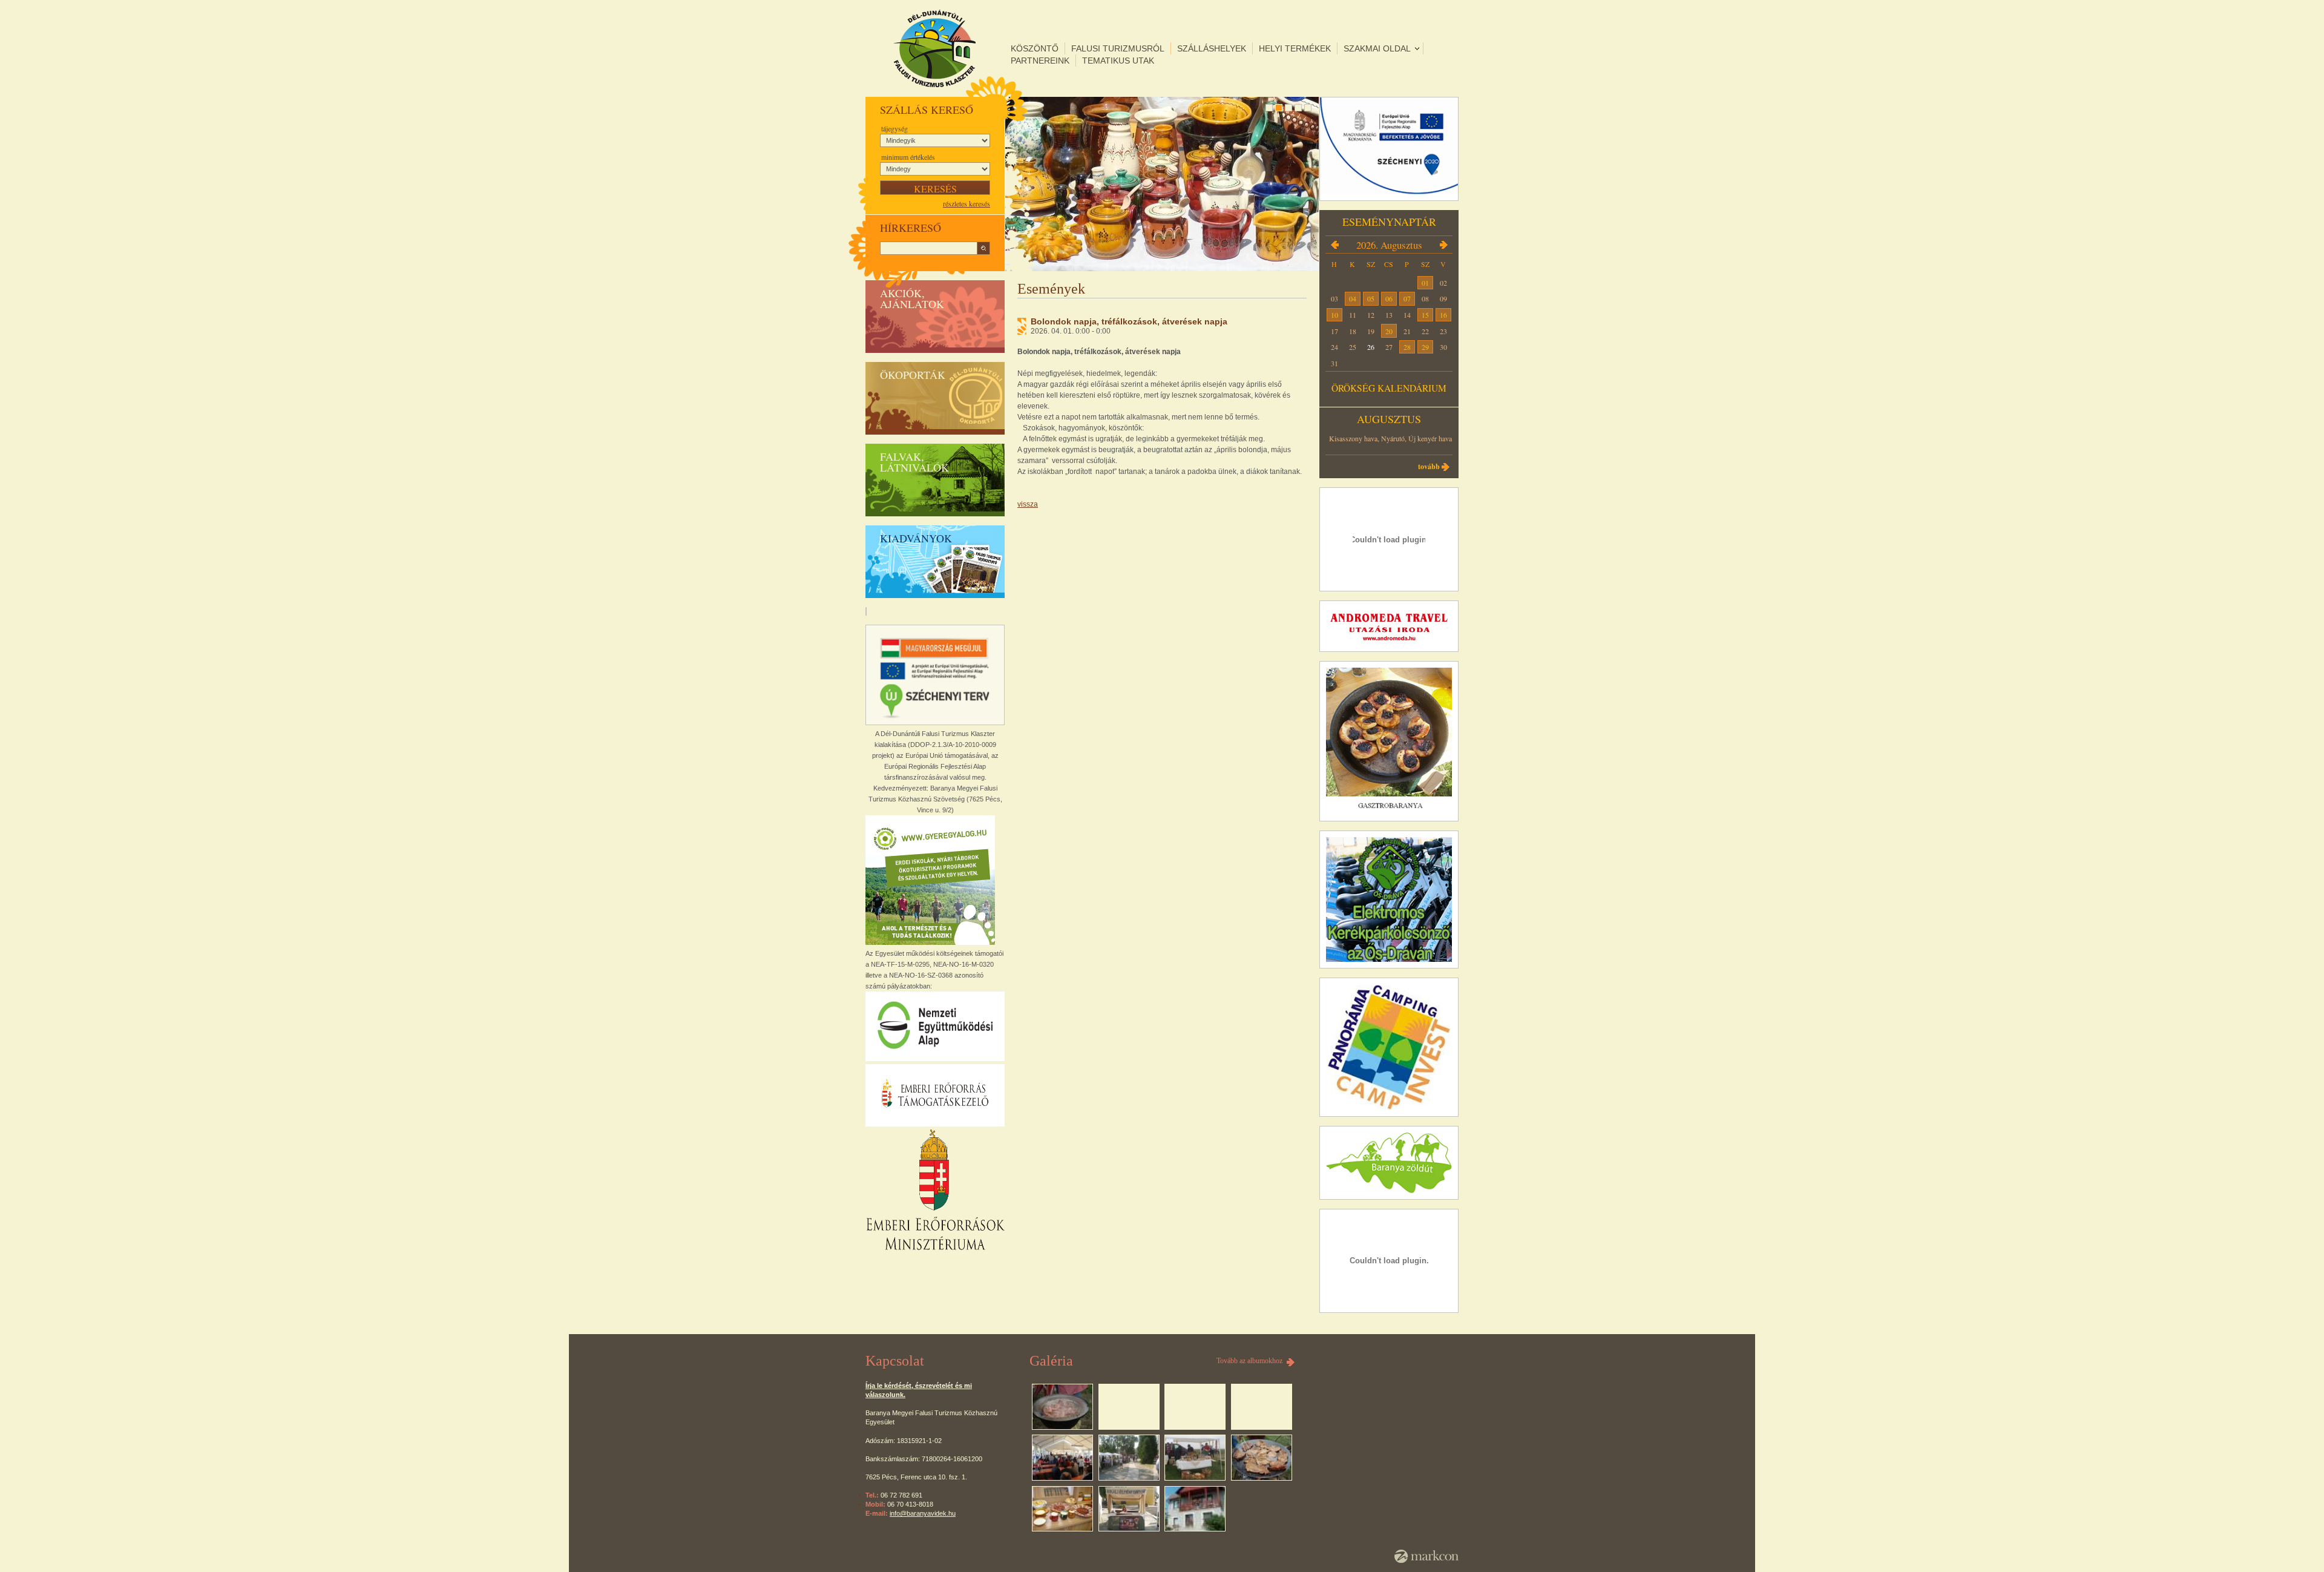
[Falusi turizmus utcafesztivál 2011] (1129, 1509)
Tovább (1429, 466)
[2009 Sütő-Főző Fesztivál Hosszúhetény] (1062, 1458)
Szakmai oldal (1377, 48)
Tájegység (894, 128)
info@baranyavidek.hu (923, 1513)
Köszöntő (1035, 48)
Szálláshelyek (1212, 48)
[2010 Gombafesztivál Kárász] (1129, 1458)
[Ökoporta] (1195, 1509)
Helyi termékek (1295, 48)
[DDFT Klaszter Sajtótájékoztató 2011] (1062, 1509)
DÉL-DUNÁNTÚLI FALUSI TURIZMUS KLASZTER (934, 48)
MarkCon (1426, 1556)
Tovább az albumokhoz (1249, 1361)
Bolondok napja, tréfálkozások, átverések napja (1129, 321)
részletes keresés (967, 203)
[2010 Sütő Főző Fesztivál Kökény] (1195, 1458)
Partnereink (1040, 61)
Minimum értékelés (908, 157)
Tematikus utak (1118, 61)
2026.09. (1443, 245)
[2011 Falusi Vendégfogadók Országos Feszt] (1262, 1458)
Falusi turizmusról (1118, 48)
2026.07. (1334, 245)
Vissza (1028, 504)
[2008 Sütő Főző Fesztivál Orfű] (1062, 1407)
